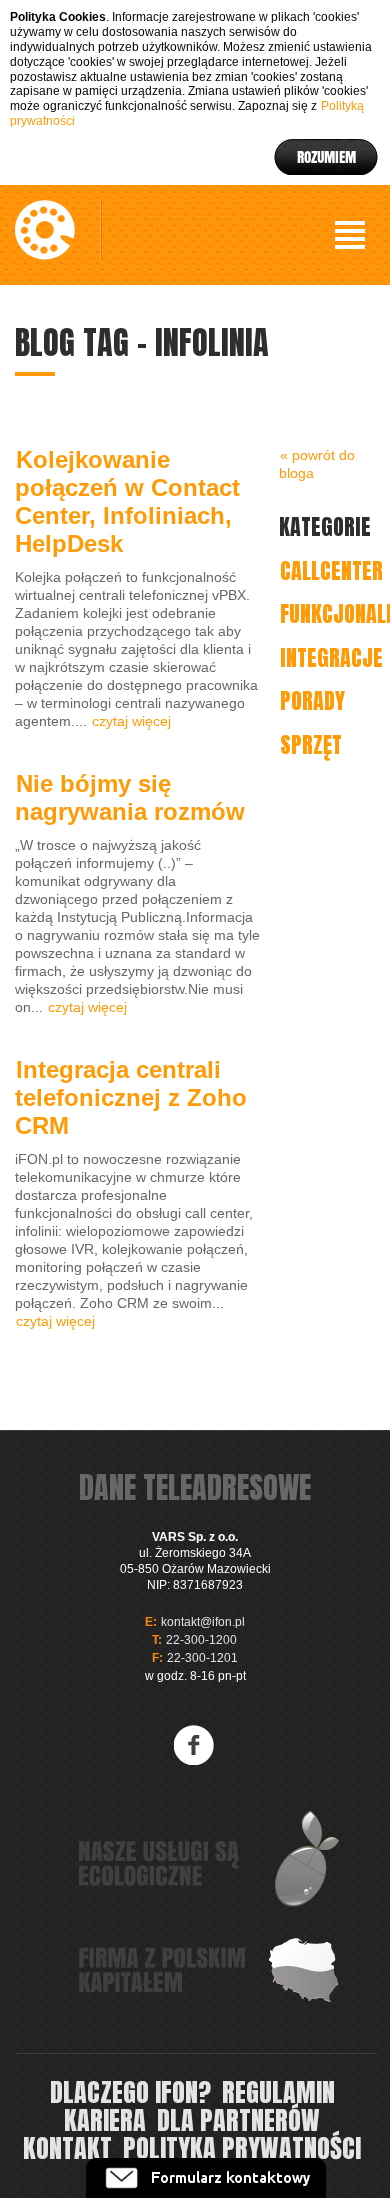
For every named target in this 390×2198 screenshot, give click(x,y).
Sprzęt (311, 744)
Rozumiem (327, 157)
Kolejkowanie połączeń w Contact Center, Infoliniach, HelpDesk (127, 501)
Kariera (105, 2120)
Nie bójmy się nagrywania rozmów (130, 797)
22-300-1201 (202, 1658)
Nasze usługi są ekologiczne (210, 1859)
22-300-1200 (201, 1640)
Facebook (195, 1745)
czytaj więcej (131, 721)
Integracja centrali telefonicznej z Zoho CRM (131, 1097)
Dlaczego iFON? (130, 2092)
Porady (312, 700)
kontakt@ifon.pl (203, 1622)
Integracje (331, 657)
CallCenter (331, 570)
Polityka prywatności (242, 2148)
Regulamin (278, 2092)
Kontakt (67, 2148)
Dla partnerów (238, 2120)
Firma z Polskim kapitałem (210, 1970)
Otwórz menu (350, 235)
